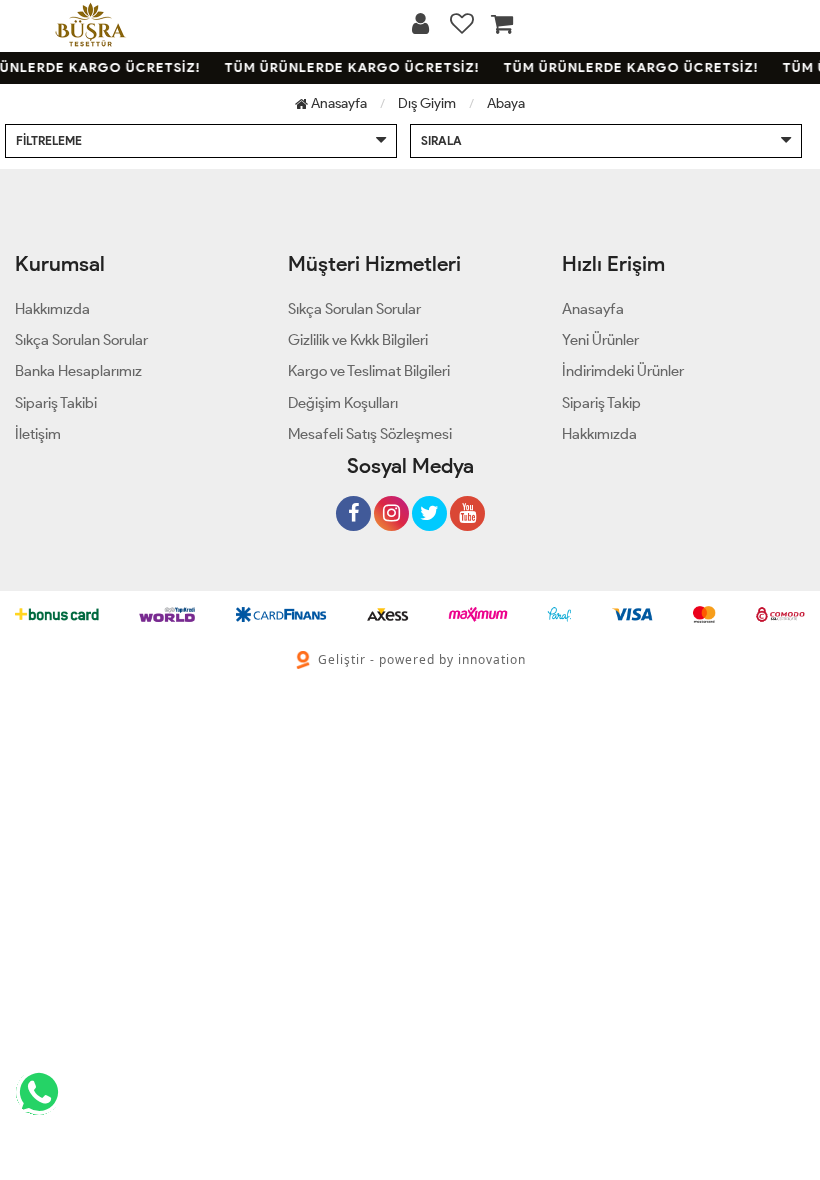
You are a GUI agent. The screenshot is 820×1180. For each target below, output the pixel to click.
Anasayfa (337, 103)
